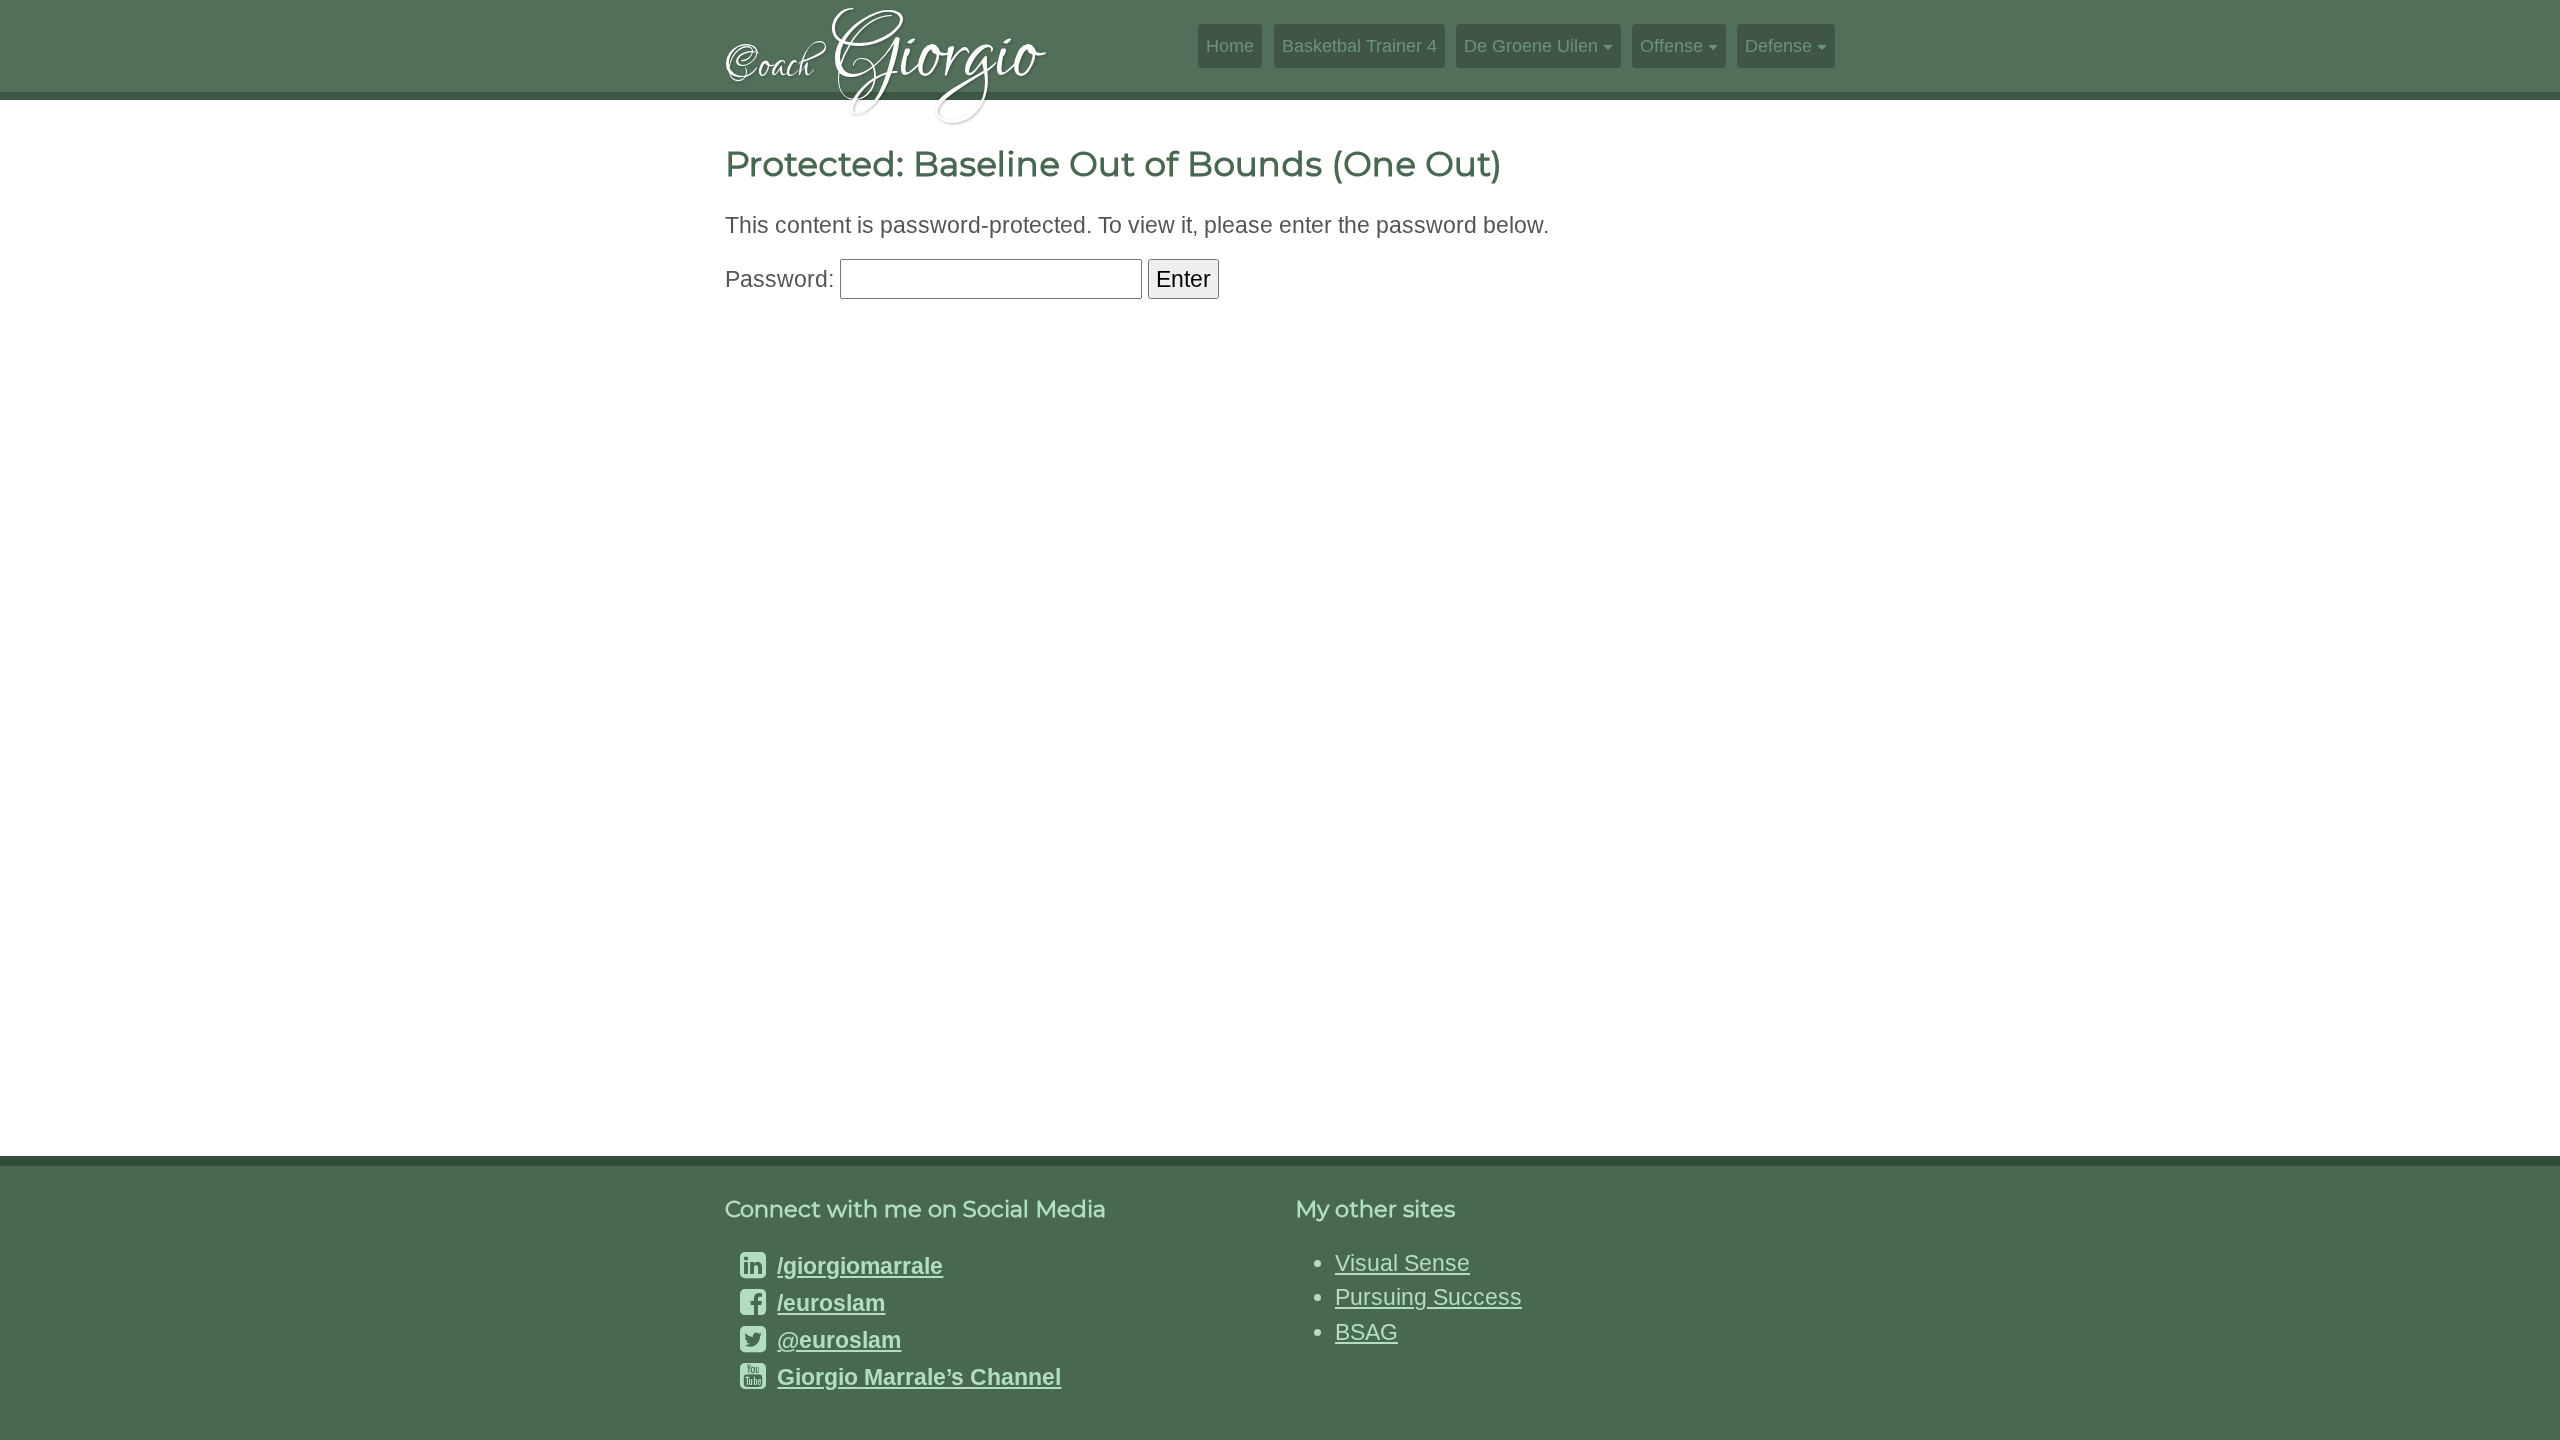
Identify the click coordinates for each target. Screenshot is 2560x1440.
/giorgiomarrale (860, 1266)
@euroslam (839, 1340)
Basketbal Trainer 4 (1359, 45)
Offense (1671, 45)
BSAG (1366, 1332)
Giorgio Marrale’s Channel (919, 1377)
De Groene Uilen (1531, 45)
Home (1230, 45)
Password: (782, 279)
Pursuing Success (1428, 1297)
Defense (1778, 45)
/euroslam (831, 1303)
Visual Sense (1402, 1263)
